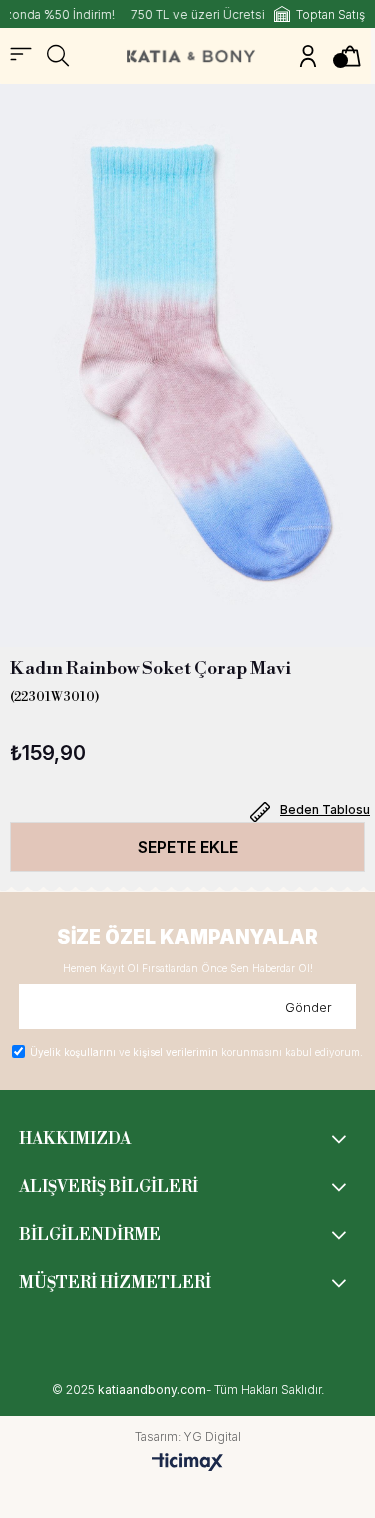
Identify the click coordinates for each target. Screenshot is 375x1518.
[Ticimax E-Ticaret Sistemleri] (187, 1463)
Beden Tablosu (325, 809)
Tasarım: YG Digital (188, 1437)
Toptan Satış (330, 14)
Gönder (308, 1007)
